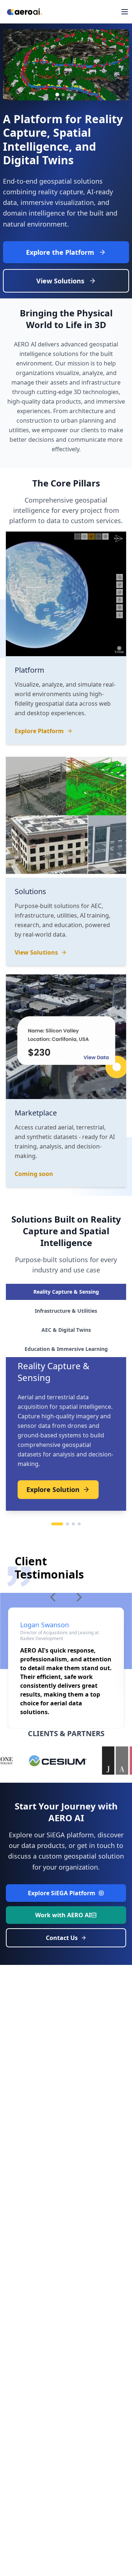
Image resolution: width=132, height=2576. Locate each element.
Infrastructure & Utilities (66, 1311)
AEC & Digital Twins (66, 1330)
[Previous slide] (12, 65)
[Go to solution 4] (79, 1524)
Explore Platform (39, 731)
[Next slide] (120, 65)
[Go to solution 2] (67, 1524)
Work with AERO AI (63, 1915)
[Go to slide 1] (57, 95)
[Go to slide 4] (75, 95)
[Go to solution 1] (57, 1524)
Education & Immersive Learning (66, 1349)
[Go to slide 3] (69, 95)
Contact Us (62, 1938)
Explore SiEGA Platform (62, 1893)
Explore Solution (53, 1489)
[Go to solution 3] (73, 1524)
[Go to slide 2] (63, 95)
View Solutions (60, 281)
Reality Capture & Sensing (66, 1292)
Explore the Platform (60, 252)
